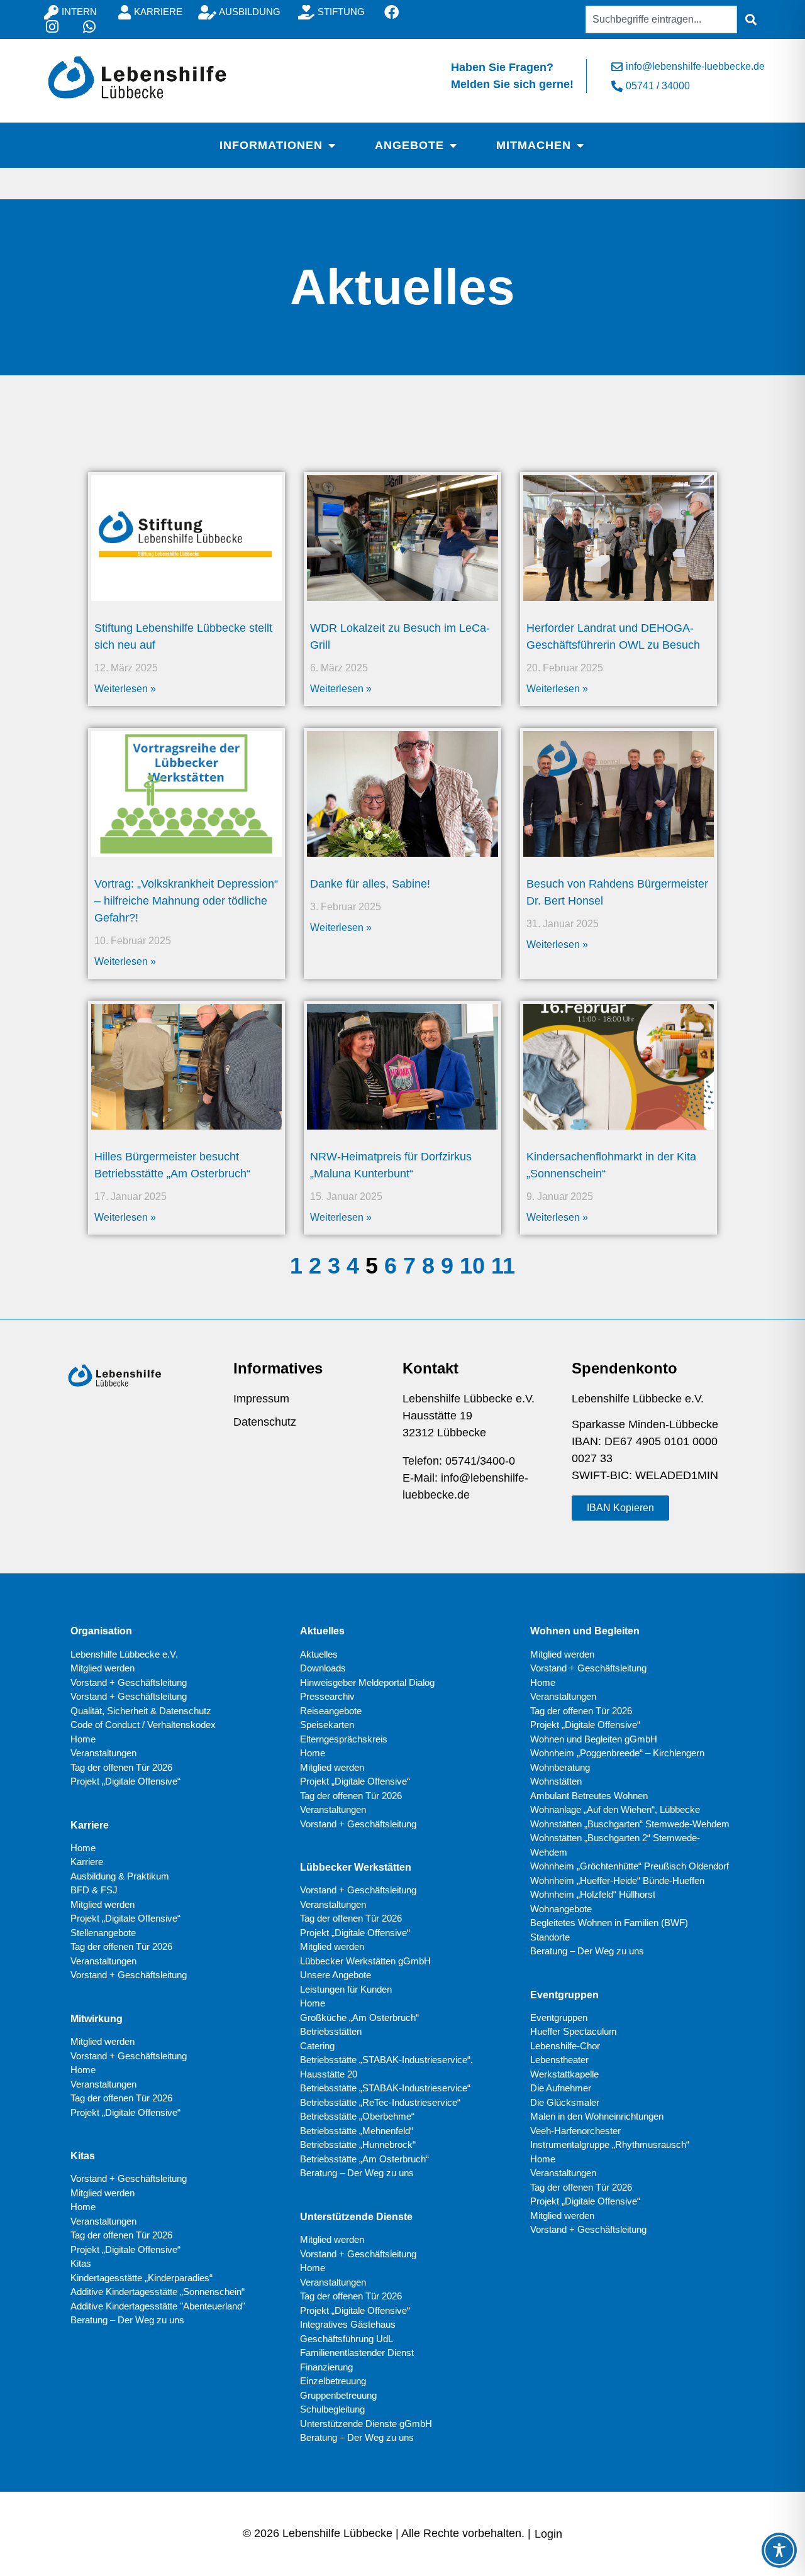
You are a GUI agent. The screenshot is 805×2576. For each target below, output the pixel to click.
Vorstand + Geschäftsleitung (129, 1682)
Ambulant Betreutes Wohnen (589, 1796)
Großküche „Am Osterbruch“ (359, 2017)
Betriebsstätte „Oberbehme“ (357, 2116)
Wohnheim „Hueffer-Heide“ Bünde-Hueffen (617, 1880)
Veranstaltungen (103, 1753)
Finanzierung (326, 2367)
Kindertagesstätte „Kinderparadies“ (142, 2278)
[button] (620, 1508)
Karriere (87, 1862)
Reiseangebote (331, 1711)
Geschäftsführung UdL (347, 2339)
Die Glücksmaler (565, 2102)
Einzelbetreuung (333, 2381)
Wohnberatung (560, 1767)
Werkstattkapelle (564, 2074)
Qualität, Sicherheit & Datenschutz (141, 1711)
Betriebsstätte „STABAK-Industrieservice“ (385, 2088)
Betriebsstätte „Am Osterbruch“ (364, 2159)
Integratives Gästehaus (348, 2324)
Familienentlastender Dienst (357, 2353)
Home (83, 1739)
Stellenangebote (103, 1933)
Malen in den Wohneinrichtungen (597, 2116)
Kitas (81, 2263)
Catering (317, 2046)
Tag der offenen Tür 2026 (121, 1767)
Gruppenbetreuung (338, 2395)
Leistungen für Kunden (346, 1989)
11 (503, 1266)
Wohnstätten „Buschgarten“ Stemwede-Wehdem (630, 1824)
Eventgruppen (559, 2017)
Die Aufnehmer (561, 2088)
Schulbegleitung (332, 2409)
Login (548, 2534)
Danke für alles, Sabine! (370, 884)
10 (472, 1266)
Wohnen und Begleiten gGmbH (594, 1739)
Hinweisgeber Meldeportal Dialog (367, 1682)
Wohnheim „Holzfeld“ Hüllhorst (593, 1894)
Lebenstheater (559, 2060)
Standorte (550, 1937)
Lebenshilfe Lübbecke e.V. (124, 1654)
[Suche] (751, 19)
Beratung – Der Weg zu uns (127, 2320)
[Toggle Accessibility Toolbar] (779, 2550)
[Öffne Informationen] (331, 145)
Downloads (323, 1668)
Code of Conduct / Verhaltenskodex (143, 1725)
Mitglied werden (103, 1668)
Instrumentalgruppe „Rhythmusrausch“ (610, 2144)
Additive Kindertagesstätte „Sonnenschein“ (158, 2292)
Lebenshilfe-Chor (565, 2046)
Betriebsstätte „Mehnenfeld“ (357, 2131)
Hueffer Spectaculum (574, 2031)
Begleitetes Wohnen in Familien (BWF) (609, 1923)
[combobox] (661, 19)
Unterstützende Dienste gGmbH (366, 2424)
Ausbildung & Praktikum (120, 1876)
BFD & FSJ (94, 1890)
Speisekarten (327, 1725)
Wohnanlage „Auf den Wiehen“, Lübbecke (615, 1809)
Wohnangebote (561, 1909)
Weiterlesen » (125, 689)
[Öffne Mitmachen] (580, 145)
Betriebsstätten (331, 2031)
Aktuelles (319, 1654)
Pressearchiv (327, 1696)
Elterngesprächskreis (344, 1739)
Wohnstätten (556, 1781)
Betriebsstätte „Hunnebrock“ (358, 2144)
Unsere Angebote (336, 1975)
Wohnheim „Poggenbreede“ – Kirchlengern (617, 1753)
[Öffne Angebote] (453, 145)
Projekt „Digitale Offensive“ (125, 1781)
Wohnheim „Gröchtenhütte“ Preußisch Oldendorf (630, 1866)
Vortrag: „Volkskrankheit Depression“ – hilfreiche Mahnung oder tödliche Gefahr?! (186, 901)
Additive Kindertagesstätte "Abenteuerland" (158, 2306)
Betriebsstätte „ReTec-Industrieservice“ (380, 2102)
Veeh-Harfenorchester (575, 2131)
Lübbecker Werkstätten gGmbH (365, 1961)
